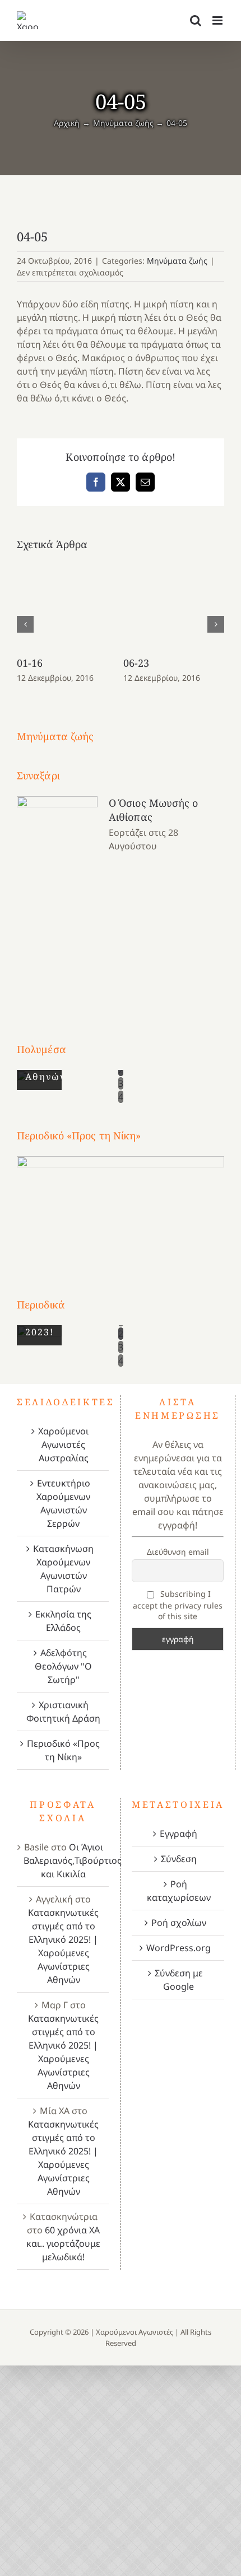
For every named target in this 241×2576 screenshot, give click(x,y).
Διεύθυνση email (178, 1552)
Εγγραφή (179, 1834)
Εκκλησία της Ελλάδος (63, 1621)
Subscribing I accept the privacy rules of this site (178, 1605)
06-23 (136, 663)
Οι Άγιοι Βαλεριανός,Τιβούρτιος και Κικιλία (73, 1860)
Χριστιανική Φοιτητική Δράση (63, 1712)
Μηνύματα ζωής (177, 261)
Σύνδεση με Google (179, 1980)
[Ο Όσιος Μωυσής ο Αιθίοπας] (57, 898)
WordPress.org (179, 1948)
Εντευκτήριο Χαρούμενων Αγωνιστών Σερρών (63, 1503)
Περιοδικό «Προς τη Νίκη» (63, 1750)
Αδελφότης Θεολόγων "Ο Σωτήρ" (63, 1666)
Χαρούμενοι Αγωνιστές (135, 2332)
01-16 (30, 663)
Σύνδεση (179, 1859)
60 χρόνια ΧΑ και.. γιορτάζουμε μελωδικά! (63, 2243)
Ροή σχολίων (179, 1923)
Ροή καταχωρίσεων (179, 1891)
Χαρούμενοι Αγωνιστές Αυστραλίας (63, 1444)
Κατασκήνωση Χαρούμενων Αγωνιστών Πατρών (63, 1569)
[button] (25, 624)
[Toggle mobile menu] (218, 20)
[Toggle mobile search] (196, 20)
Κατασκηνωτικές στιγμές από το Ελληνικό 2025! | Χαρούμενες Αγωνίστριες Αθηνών (63, 1946)
